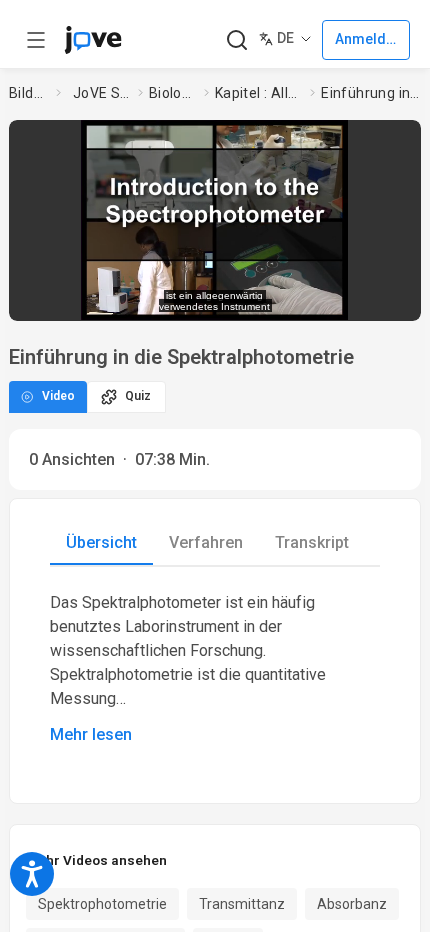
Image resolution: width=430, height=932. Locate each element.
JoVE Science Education (101, 93)
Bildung (29, 93)
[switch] (245, 295)
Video (58, 396)
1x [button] (346, 294)
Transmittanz (242, 904)
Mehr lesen (91, 734)
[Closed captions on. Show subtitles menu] (385, 295)
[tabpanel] (215, 669)
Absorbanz (352, 904)
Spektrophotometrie (102, 904)
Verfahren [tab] (206, 542)
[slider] (132, 295)
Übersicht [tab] (101, 542)
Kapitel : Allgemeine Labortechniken (259, 93)
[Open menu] (36, 40)
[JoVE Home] (93, 40)
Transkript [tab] (312, 542)
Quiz (138, 396)
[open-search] (236, 40)
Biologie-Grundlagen (173, 93)
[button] (400, 141)
